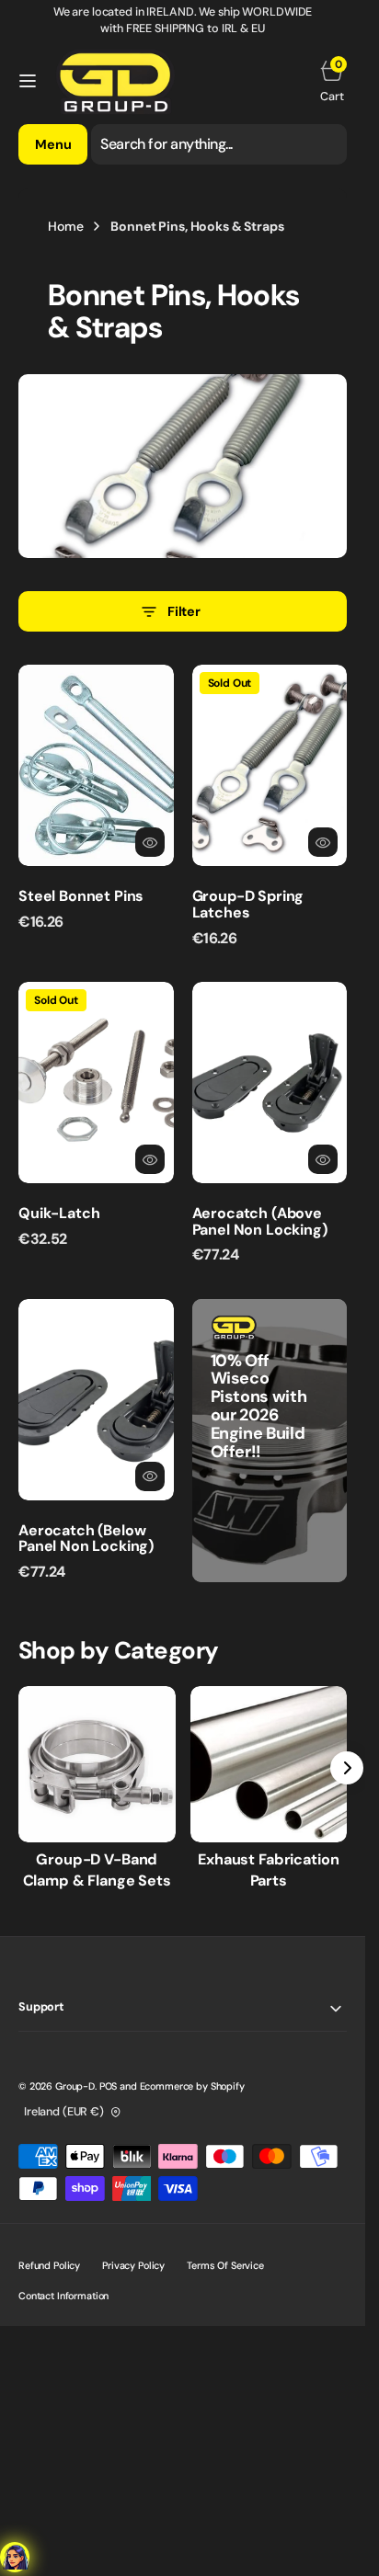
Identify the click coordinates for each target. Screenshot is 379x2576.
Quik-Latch (59, 1213)
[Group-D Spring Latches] (270, 911)
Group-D (75, 2086)
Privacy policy (133, 2265)
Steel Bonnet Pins (81, 896)
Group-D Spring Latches (248, 904)
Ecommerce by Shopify (192, 2086)
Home (65, 226)
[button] (28, 81)
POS (109, 2086)
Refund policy (49, 2265)
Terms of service (225, 2265)
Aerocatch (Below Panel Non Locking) (86, 1539)
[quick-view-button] (150, 842)
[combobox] (219, 144)
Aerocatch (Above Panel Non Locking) (260, 1221)
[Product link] (96, 765)
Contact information (63, 2296)
